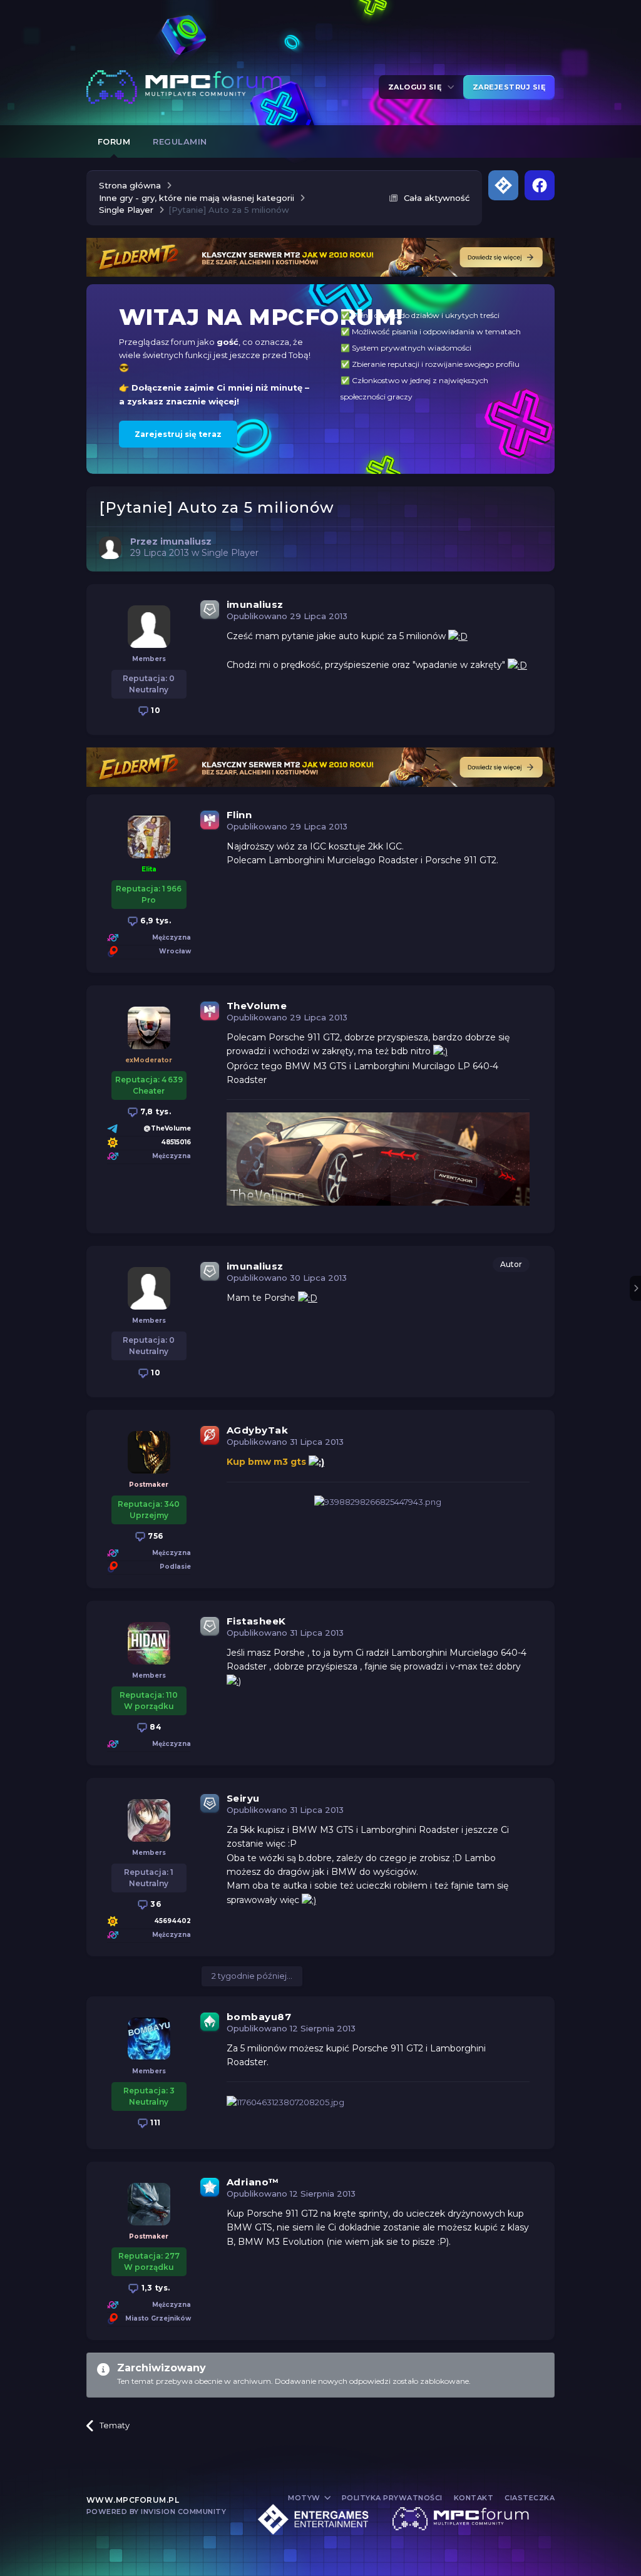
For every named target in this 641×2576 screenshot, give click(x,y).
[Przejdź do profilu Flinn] (149, 837)
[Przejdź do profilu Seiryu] (149, 1820)
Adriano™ (253, 2182)
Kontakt (474, 2498)
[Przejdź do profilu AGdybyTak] (149, 1452)
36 (155, 1904)
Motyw (305, 2498)
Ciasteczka (530, 2498)
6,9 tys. (155, 921)
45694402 (172, 1921)
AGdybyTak (258, 1430)
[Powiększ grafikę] (458, 636)
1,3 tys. (155, 2288)
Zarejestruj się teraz (178, 434)
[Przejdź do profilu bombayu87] (149, 2039)
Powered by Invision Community (156, 2512)
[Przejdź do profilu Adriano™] (149, 2204)
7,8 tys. (155, 1111)
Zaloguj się (417, 87)
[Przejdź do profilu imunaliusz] (110, 548)
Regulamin (180, 141)
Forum (114, 141)
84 (155, 1727)
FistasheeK (256, 1621)
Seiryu (243, 1798)
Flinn (239, 815)
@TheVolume (167, 1128)
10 (155, 710)
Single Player (230, 553)
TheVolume (257, 1006)
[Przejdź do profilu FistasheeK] (149, 1643)
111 (155, 2122)
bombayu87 (259, 2017)
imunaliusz (255, 604)
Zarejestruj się (509, 87)
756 (155, 1536)
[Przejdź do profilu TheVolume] (149, 1028)
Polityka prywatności (392, 2498)
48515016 (176, 1142)
